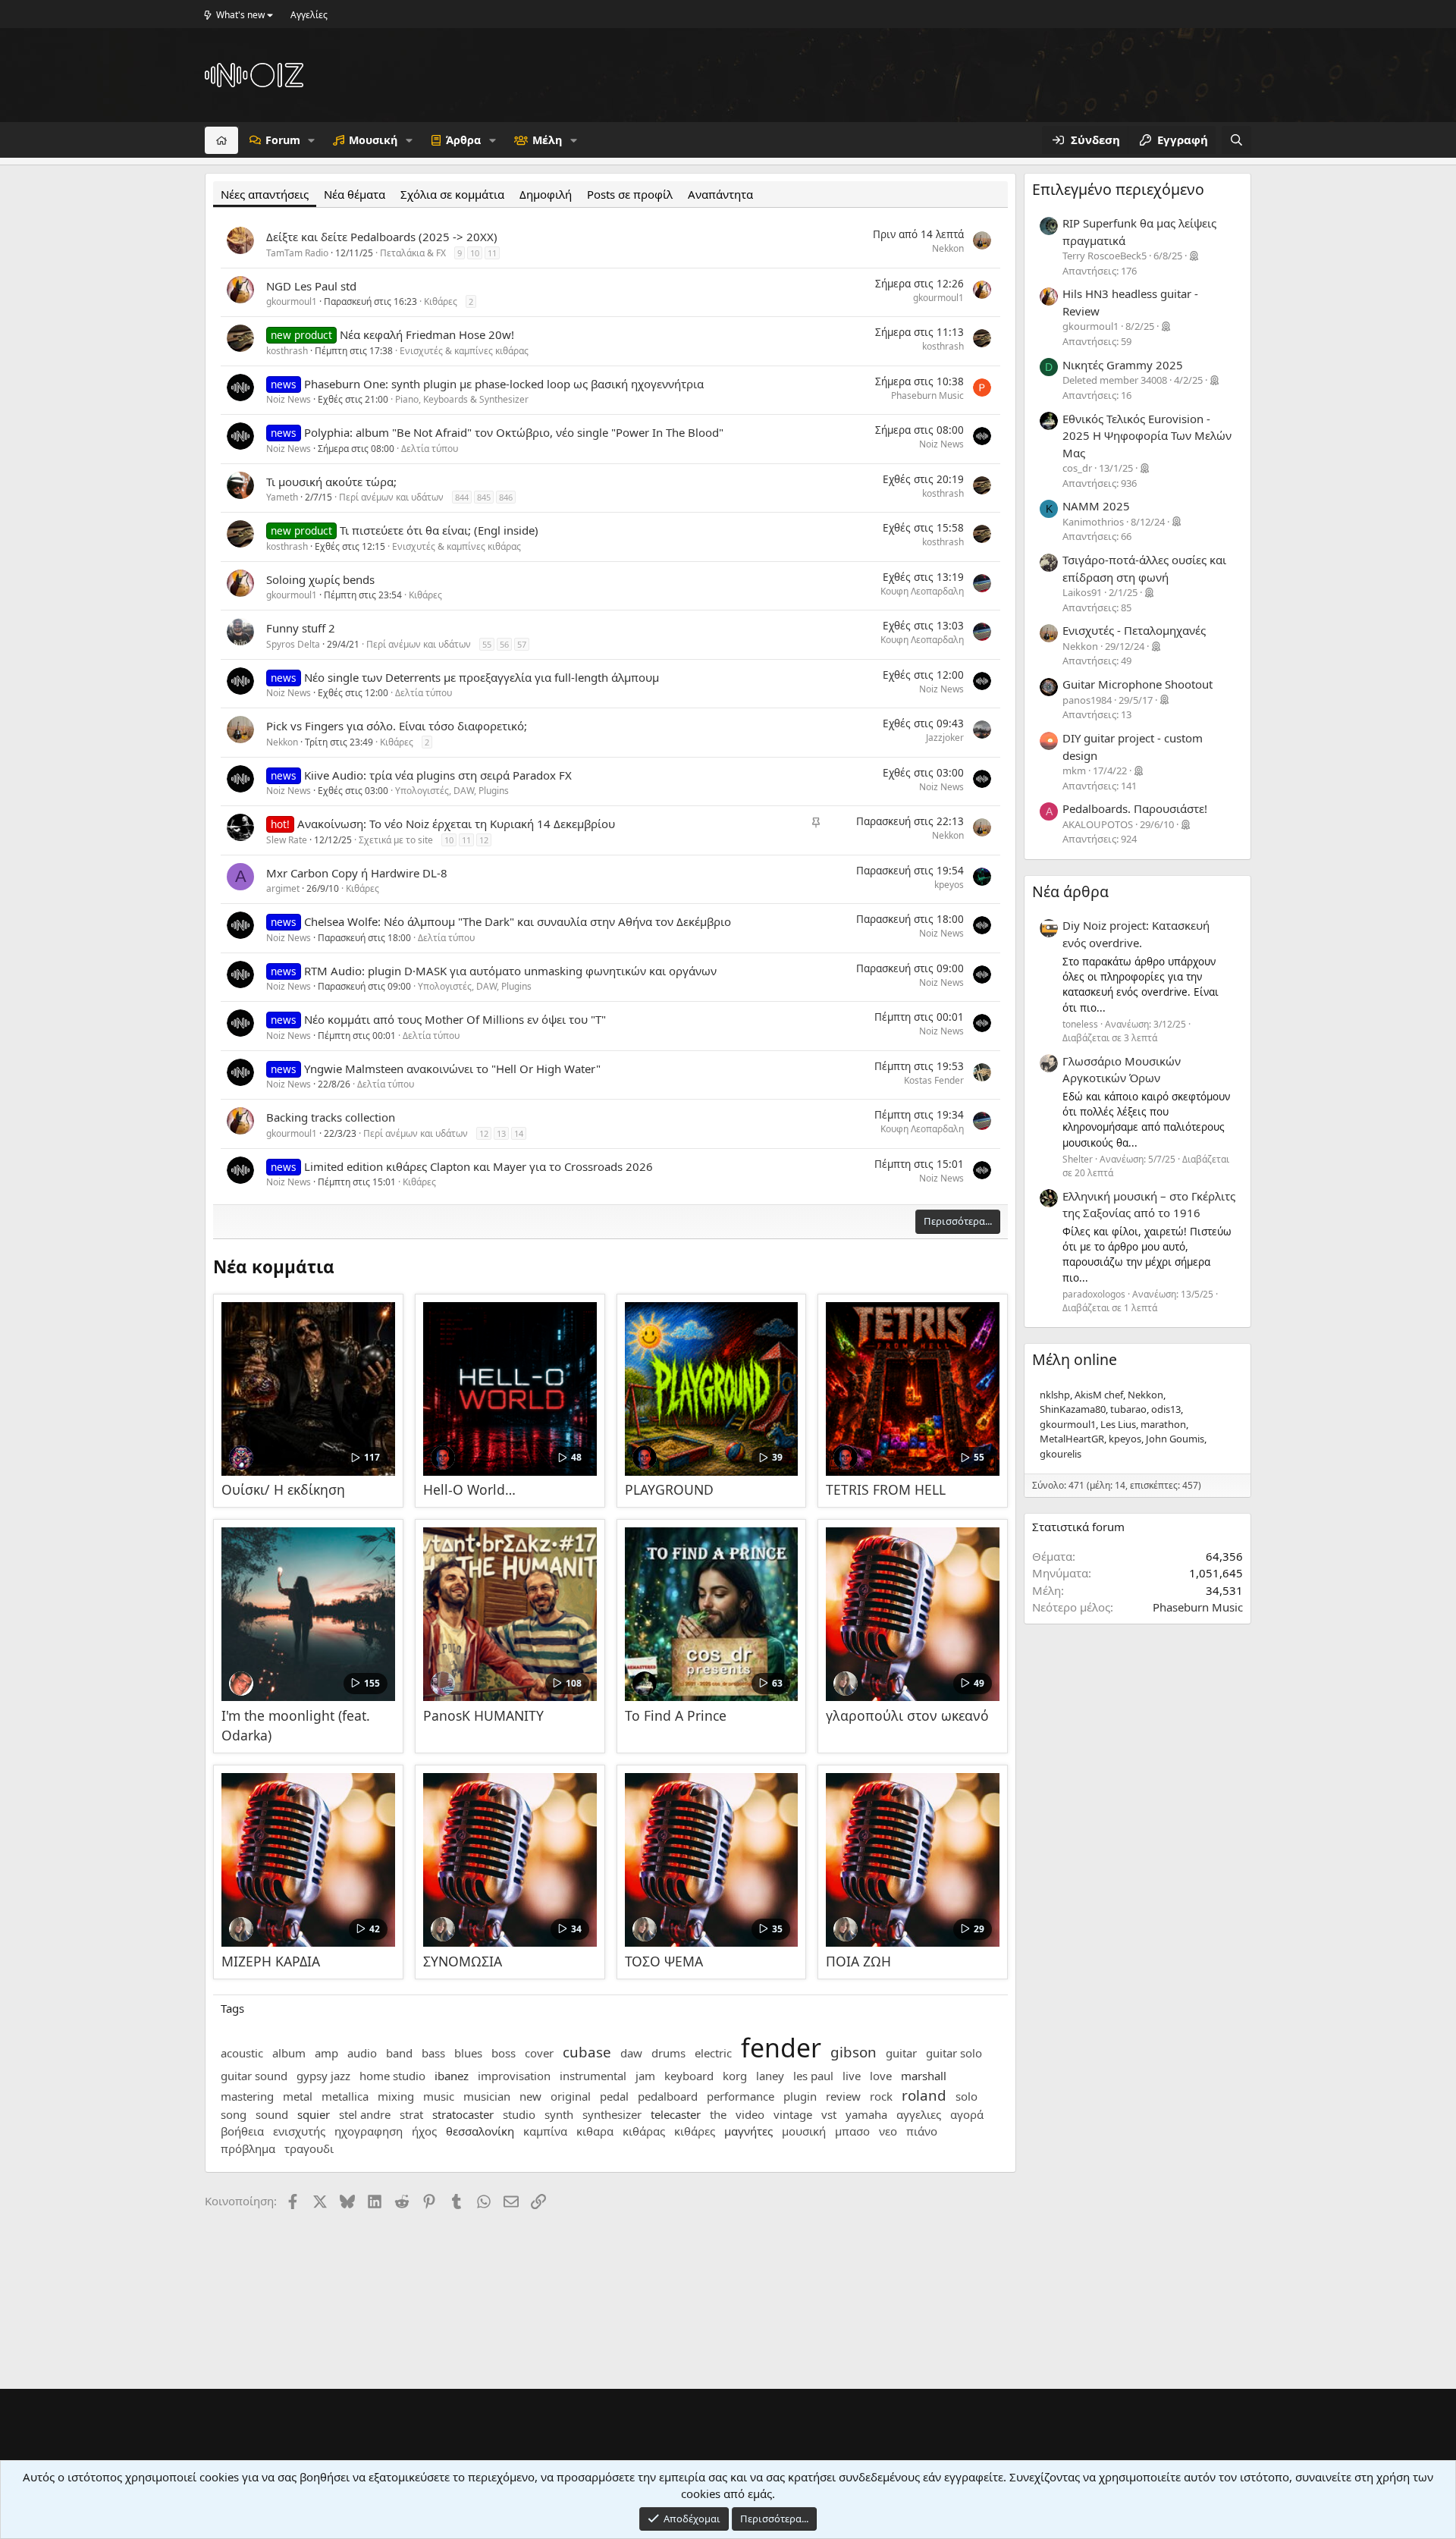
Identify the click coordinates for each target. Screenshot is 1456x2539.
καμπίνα (545, 2131)
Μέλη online (1075, 1359)
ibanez (452, 2076)
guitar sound (254, 2076)
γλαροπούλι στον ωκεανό (907, 1715)
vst (829, 2114)
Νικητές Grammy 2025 (1123, 365)
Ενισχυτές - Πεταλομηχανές (1134, 630)
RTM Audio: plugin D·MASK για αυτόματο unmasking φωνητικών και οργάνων (510, 971)
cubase (587, 2052)
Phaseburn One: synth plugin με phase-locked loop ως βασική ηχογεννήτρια (504, 384)
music (439, 2096)
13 (501, 1133)
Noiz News (289, 399)
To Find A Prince (676, 1715)
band (399, 2053)
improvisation (514, 2076)
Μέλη (547, 140)
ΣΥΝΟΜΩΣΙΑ (463, 1961)
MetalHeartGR (1072, 1439)
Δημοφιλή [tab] (546, 194)
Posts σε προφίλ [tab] (630, 194)
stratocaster (463, 2114)
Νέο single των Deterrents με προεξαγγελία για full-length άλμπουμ (482, 677)
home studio (392, 2076)
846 (506, 497)
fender (781, 2048)
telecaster (676, 2114)
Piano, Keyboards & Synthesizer (462, 399)
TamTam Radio (297, 253)
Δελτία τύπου (430, 449)
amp (326, 2053)
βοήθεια (242, 2131)
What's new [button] (240, 15)
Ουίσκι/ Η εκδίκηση (283, 1489)
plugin (800, 2096)
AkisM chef (1099, 1395)
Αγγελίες (309, 15)
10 (475, 253)
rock (881, 2096)
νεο (888, 2131)
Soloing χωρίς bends (320, 579)
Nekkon (948, 248)
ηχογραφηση (369, 2131)
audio (362, 2053)
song (234, 2114)
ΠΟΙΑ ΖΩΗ (858, 1961)
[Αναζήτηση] (1236, 140)
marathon (1163, 1424)
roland (924, 2095)
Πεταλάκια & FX (413, 253)
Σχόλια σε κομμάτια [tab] (452, 194)
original (571, 2096)
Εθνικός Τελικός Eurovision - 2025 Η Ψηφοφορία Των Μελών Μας (1147, 436)
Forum (283, 140)
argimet (283, 888)
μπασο (852, 2131)
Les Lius (1118, 1424)
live (852, 2076)
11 (492, 253)
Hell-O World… (469, 1489)
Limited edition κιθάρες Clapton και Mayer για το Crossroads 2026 (479, 1166)
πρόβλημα (248, 2148)
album (289, 2053)
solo (966, 2096)
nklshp (1055, 1395)
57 (522, 644)
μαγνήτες (748, 2131)
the (718, 2114)
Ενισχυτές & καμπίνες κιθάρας (464, 351)
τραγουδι (309, 2148)
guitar (901, 2053)
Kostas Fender (934, 1080)
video (750, 2114)
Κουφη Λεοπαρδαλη (922, 591)
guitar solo (954, 2053)
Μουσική (373, 140)
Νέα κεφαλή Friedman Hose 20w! (427, 334)
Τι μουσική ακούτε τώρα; (331, 482)
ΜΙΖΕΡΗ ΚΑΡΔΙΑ (271, 1961)
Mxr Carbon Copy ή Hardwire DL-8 (357, 873)
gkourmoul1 (292, 301)
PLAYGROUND (669, 1489)
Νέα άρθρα (1070, 891)
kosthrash (287, 351)
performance (741, 2096)
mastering (247, 2096)
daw (631, 2053)
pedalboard (668, 2096)
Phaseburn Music (927, 395)
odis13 (1166, 1409)
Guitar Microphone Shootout (1137, 684)
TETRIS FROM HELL (886, 1489)
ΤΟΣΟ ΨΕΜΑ (664, 1961)
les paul (813, 2076)
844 (462, 497)
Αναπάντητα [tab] (720, 194)
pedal (614, 2096)
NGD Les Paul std (311, 286)
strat (411, 2114)
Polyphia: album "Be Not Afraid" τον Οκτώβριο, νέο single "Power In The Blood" (514, 432)
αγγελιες (919, 2114)
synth (559, 2114)
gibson (854, 2052)
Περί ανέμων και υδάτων (391, 497)
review (843, 2096)
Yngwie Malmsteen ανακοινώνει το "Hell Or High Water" (452, 1069)
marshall (924, 2076)
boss (504, 2053)
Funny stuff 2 (301, 628)
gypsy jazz (323, 2076)
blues (468, 2053)
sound (272, 2114)
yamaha (866, 2114)
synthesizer (612, 2114)
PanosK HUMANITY (483, 1715)
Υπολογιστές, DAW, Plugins (452, 791)
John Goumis (1175, 1439)
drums (668, 2053)
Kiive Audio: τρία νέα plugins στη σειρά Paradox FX (438, 775)
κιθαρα (595, 2131)
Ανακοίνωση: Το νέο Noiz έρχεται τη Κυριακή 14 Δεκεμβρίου (456, 824)
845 (484, 497)
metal (298, 2096)
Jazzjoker (945, 738)
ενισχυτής (299, 2131)
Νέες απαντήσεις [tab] (265, 194)
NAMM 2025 (1096, 506)
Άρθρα (463, 140)
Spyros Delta (293, 644)
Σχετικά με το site (396, 840)
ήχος (424, 2131)
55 (487, 644)
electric (713, 2053)
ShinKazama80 (1073, 1409)
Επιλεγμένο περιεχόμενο (1118, 189)
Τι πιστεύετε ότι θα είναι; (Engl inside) (439, 530)
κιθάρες (695, 2131)
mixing (396, 2096)
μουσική (804, 2131)
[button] (311, 140)
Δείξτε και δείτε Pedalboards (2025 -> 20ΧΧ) (382, 237)
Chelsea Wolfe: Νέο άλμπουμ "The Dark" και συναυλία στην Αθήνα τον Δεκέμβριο (518, 921)
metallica (345, 2096)
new (530, 2096)
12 (484, 840)
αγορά (967, 2114)
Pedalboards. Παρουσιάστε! (1135, 808)
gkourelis (1061, 1454)
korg (735, 2076)
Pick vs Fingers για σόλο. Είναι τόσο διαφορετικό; (397, 726)
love (881, 2076)
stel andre (365, 2114)
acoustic (242, 2053)
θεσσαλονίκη (480, 2131)
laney (770, 2076)
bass (433, 2053)
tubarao (1128, 1409)
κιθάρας (644, 2131)
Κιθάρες (441, 301)
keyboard (689, 2076)
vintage (793, 2114)
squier (314, 2114)
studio (519, 2114)
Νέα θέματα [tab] (355, 194)
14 (519, 1133)
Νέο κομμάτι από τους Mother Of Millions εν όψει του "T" (455, 1019)
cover (539, 2053)
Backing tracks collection (331, 1117)
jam (645, 2076)
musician (487, 2096)
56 (504, 644)
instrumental (593, 2076)
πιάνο (922, 2131)
